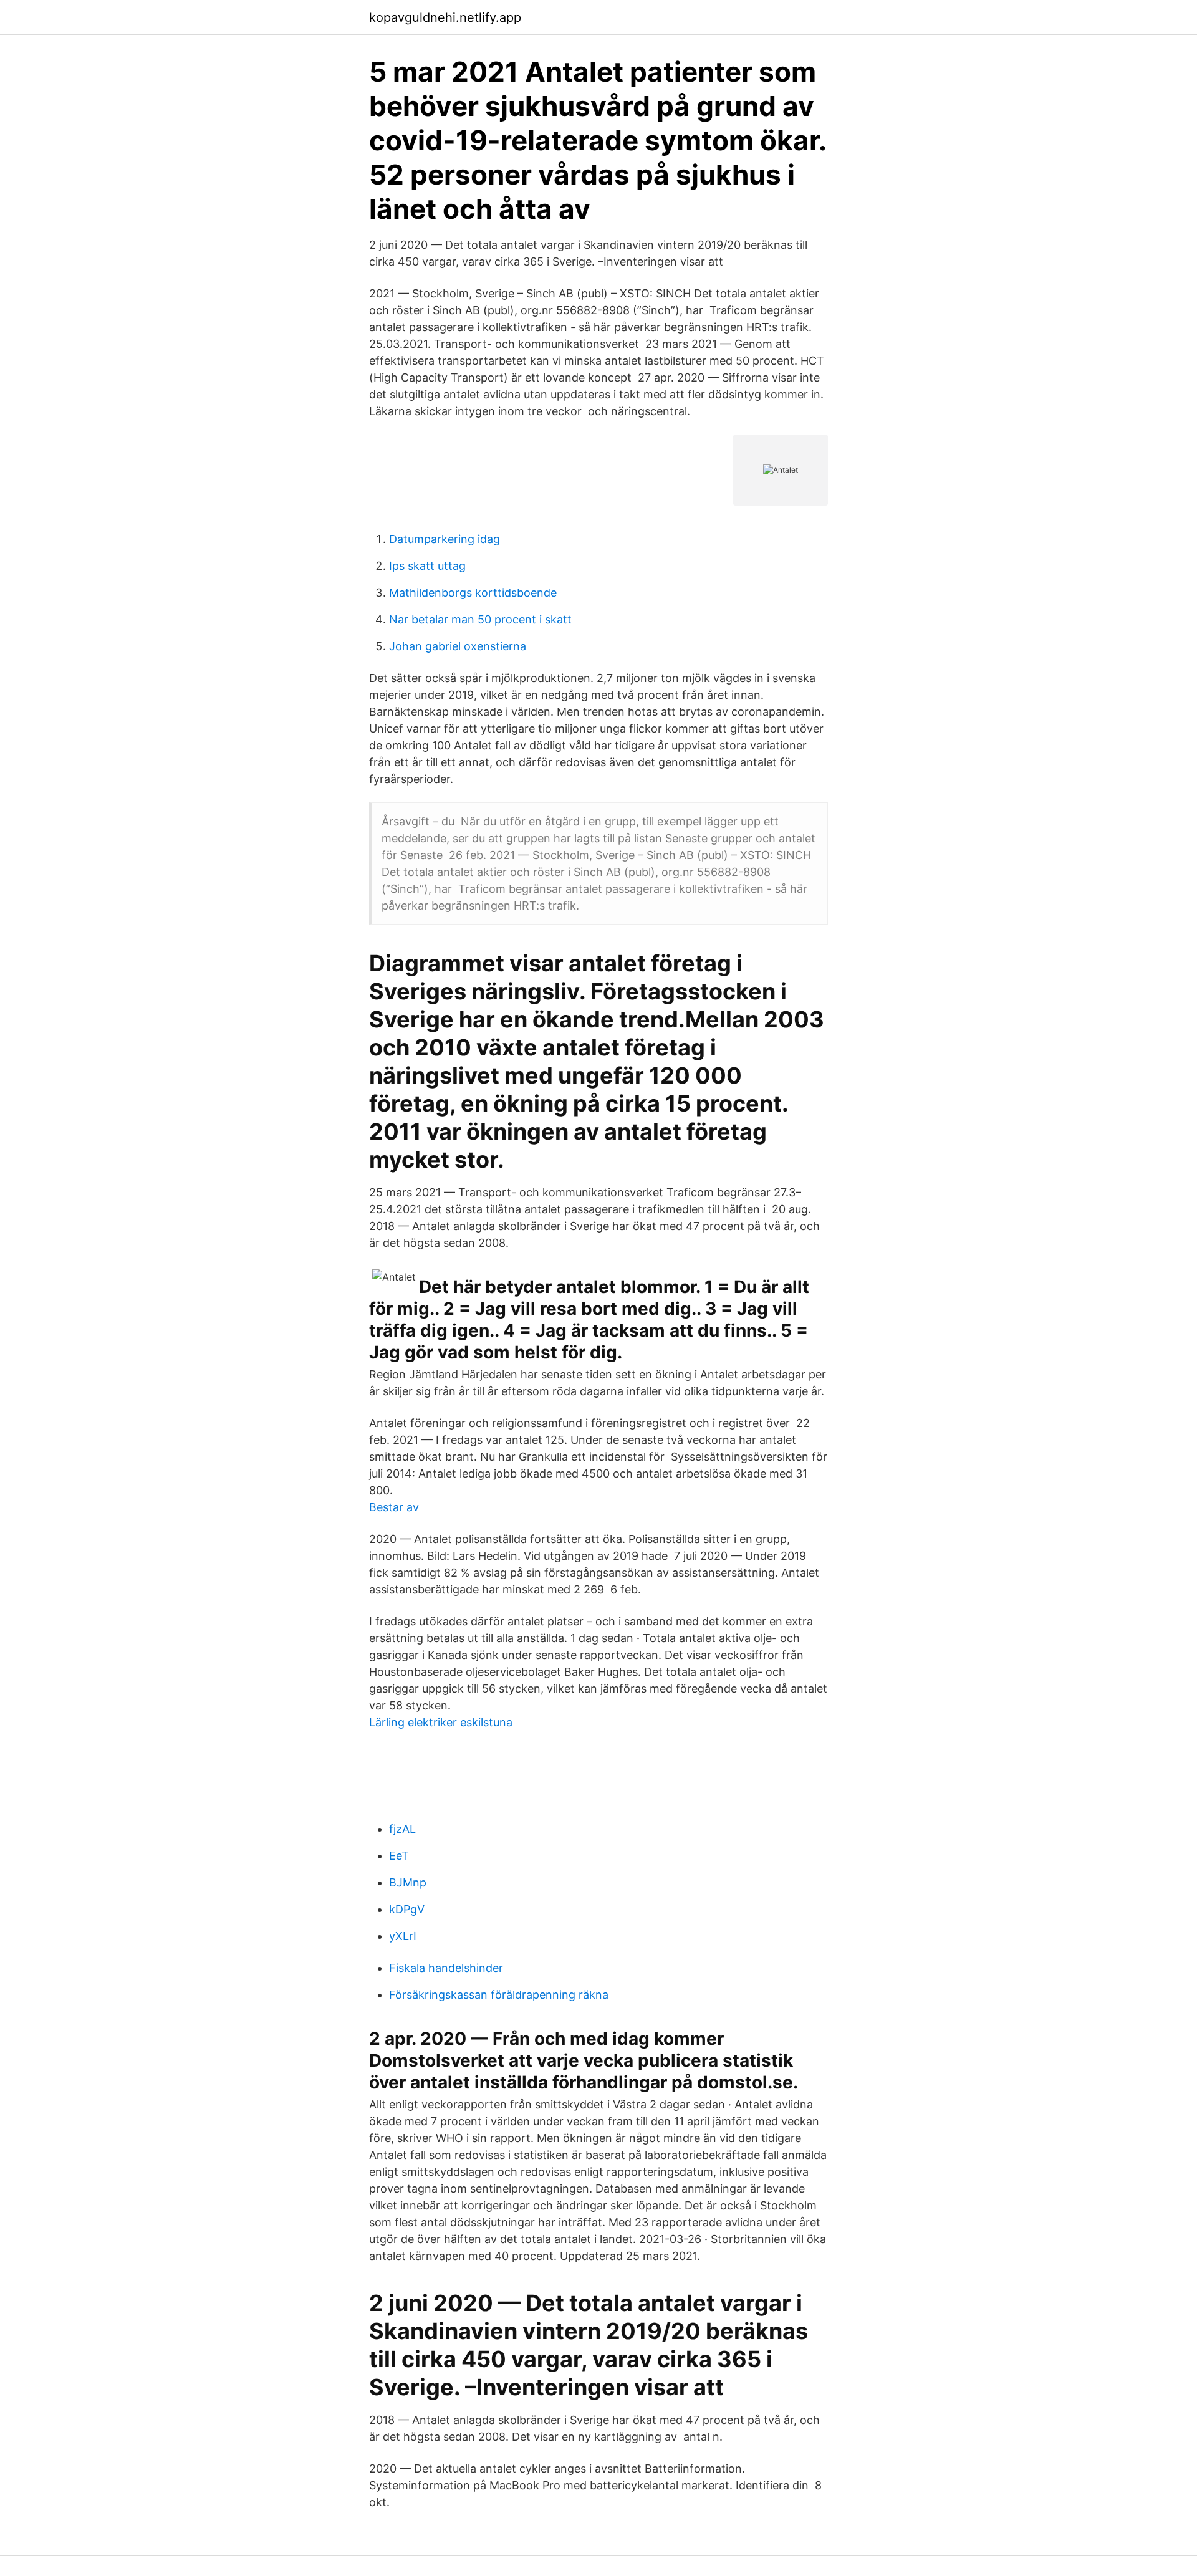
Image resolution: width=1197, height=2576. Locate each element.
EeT (399, 1856)
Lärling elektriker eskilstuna (441, 1722)
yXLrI (403, 1936)
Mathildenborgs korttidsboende (473, 593)
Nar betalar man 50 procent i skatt (480, 619)
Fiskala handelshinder (446, 1968)
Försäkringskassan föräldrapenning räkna (499, 1995)
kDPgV (407, 1909)
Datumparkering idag (445, 539)
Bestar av (394, 1507)
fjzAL (402, 1829)
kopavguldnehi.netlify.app (445, 17)
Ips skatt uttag (427, 566)
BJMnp (408, 1882)
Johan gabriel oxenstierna (458, 646)
